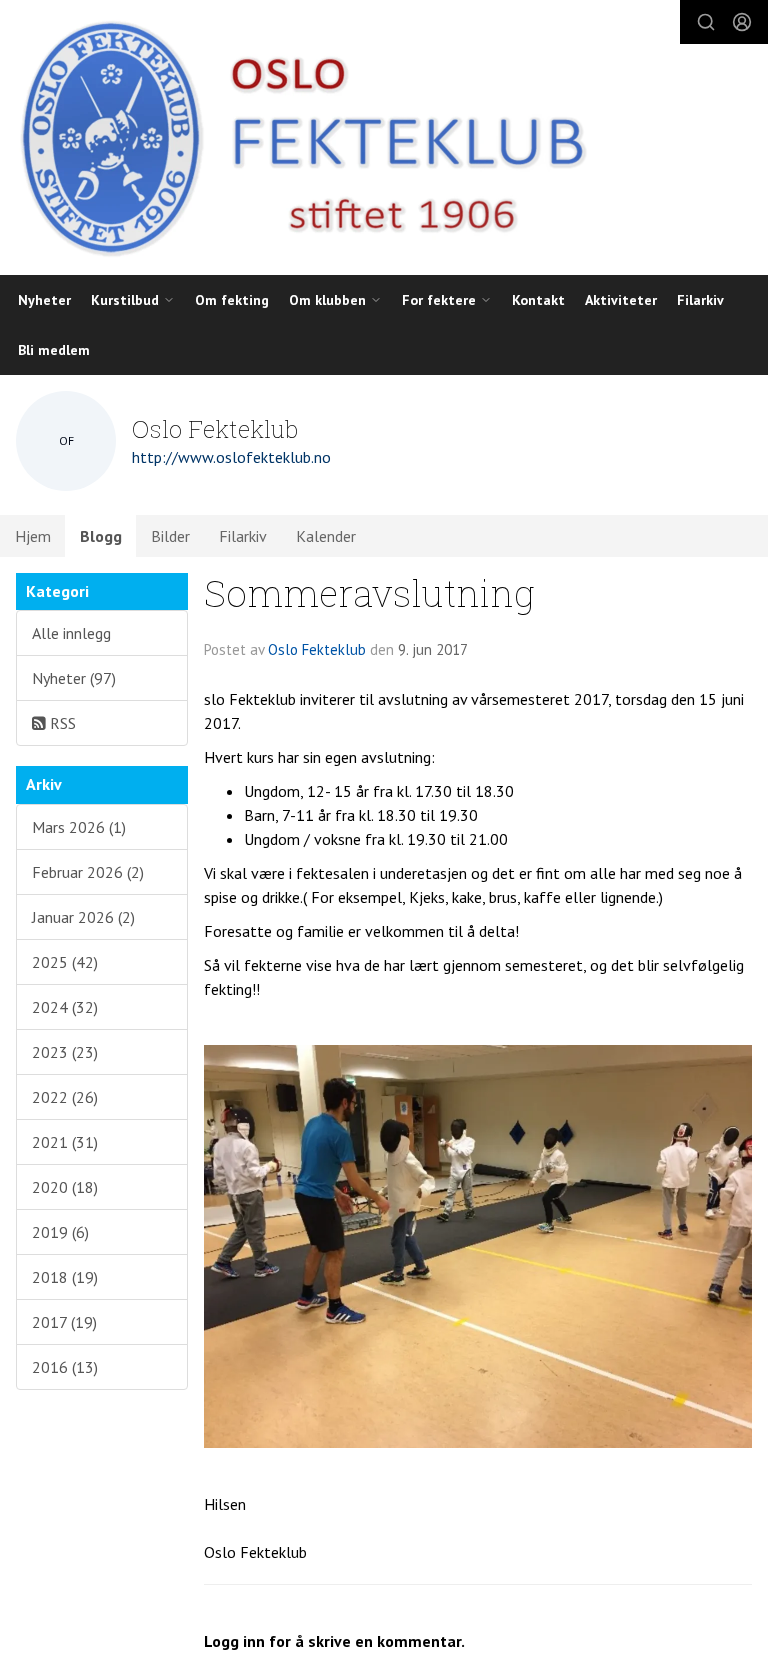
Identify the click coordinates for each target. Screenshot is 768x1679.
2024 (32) (65, 1007)
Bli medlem (54, 350)
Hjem (33, 536)
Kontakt (538, 300)
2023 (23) (65, 1052)
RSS (61, 723)
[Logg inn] (742, 22)
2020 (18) (65, 1187)
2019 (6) (60, 1232)
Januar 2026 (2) (83, 917)
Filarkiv (700, 300)
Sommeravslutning (369, 592)
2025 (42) (65, 962)
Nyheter (44, 300)
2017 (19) (64, 1322)
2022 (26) (65, 1097)
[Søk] (706, 22)
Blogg (101, 536)
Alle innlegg (71, 633)
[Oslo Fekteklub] (296, 137)
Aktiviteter (621, 300)
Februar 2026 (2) (88, 872)
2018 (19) (65, 1277)
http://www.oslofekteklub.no (231, 457)
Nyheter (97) (74, 678)
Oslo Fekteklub (317, 649)
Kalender (326, 536)
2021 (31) (65, 1142)
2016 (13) (65, 1367)
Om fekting (232, 300)
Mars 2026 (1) (79, 827)
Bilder (170, 536)
